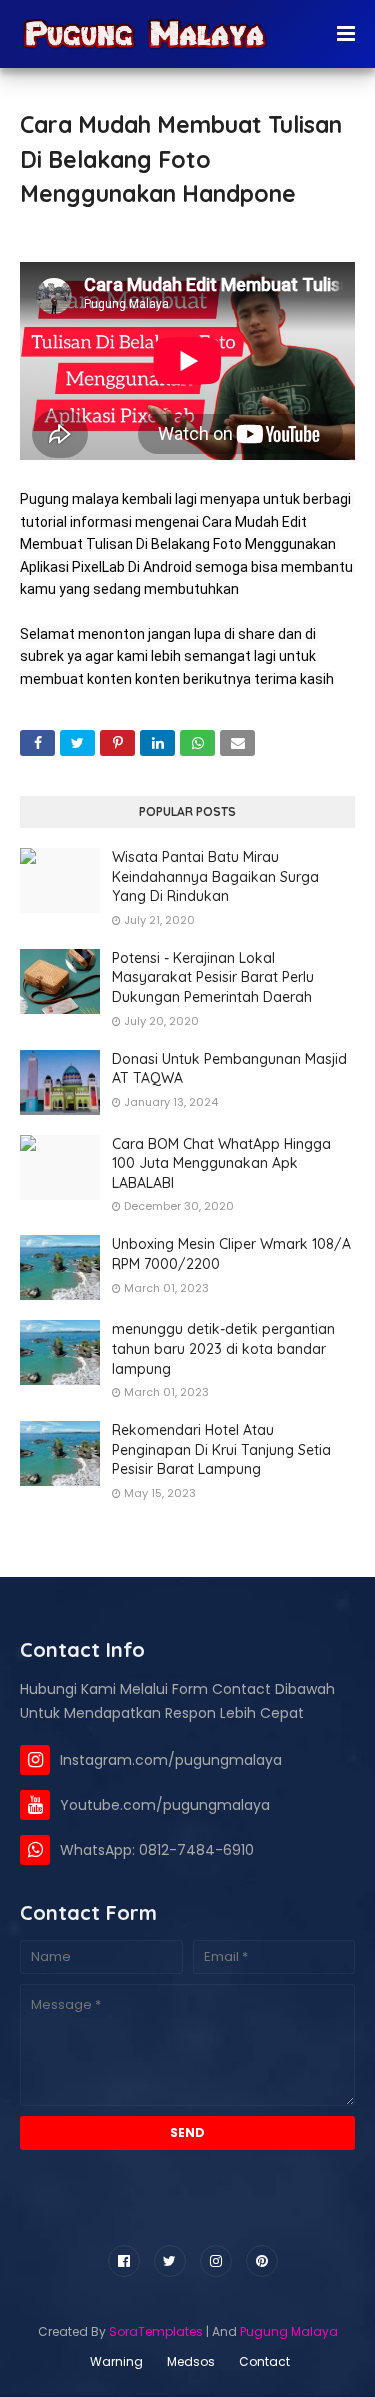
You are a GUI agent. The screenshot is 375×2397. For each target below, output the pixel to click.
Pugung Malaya (289, 2331)
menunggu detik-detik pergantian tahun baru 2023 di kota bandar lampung (223, 1348)
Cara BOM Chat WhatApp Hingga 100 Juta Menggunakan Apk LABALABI (221, 1163)
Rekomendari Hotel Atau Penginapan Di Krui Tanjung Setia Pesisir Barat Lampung (221, 1449)
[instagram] (216, 2261)
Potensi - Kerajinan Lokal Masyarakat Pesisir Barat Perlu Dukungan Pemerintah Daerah (213, 977)
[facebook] (124, 2261)
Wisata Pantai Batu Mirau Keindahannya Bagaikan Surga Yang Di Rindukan (215, 876)
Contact (264, 2361)
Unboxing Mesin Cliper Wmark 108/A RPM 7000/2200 (231, 1254)
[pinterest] (262, 2261)
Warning (116, 2361)
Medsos (191, 2361)
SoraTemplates (156, 2331)
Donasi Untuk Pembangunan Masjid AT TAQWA (229, 1069)
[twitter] (170, 2261)
